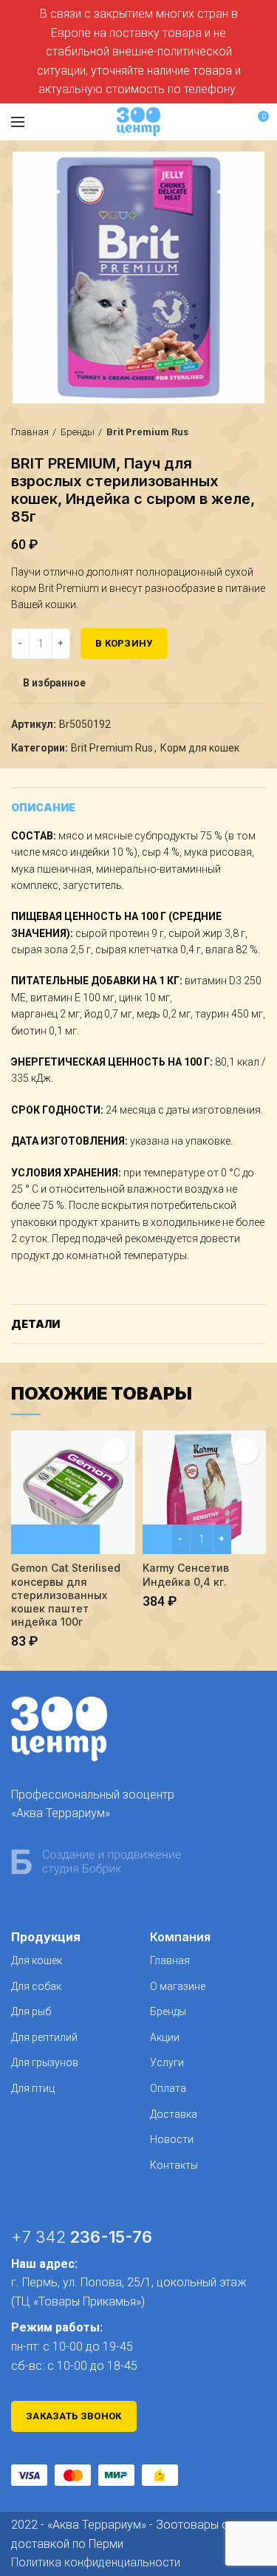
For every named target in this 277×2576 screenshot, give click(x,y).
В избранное (54, 683)
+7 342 (82, 2237)
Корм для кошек (200, 748)
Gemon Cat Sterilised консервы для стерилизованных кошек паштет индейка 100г (66, 1595)
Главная (30, 432)
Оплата (168, 2088)
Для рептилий (44, 2037)
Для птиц (33, 2088)
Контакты (174, 2165)
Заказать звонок (74, 2416)
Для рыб (31, 2011)
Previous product (229, 432)
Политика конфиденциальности (96, 2562)
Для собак (36, 1986)
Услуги (167, 2062)
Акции (165, 2037)
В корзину (124, 643)
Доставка (174, 2114)
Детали (35, 1324)
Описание (43, 807)
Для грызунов (45, 2062)
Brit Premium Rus (147, 432)
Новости (172, 2139)
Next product (259, 432)
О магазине (178, 1986)
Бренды (78, 432)
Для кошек (37, 1960)
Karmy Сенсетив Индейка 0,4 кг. (186, 1574)
